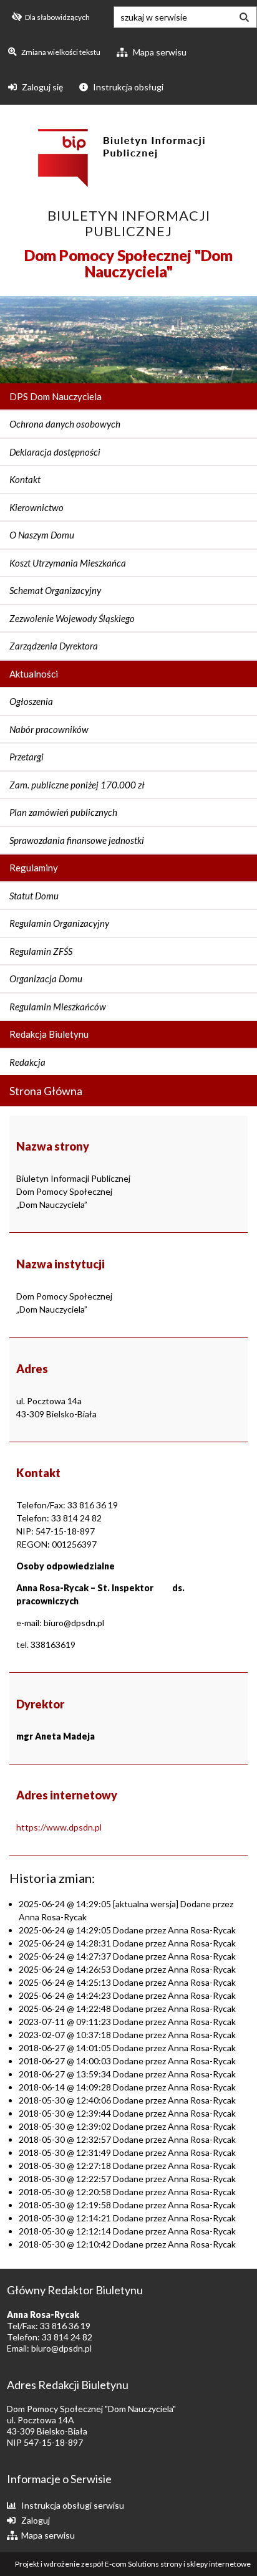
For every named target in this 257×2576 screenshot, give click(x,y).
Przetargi (27, 757)
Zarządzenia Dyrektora (54, 646)
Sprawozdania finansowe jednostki (77, 840)
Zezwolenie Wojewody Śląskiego (72, 618)
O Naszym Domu (42, 535)
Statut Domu (34, 896)
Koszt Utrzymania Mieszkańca (68, 563)
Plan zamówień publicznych (63, 812)
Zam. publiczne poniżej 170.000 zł (77, 785)
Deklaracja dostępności (55, 452)
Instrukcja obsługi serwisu (73, 2505)
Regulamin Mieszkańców (58, 1007)
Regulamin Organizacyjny (59, 923)
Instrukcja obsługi (127, 87)
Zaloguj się (41, 87)
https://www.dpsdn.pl (59, 1827)
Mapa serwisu (159, 52)
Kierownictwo (36, 507)
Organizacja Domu (46, 979)
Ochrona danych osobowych (65, 424)
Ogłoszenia (31, 701)
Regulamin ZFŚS (41, 951)
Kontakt (25, 479)
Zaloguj (36, 2520)
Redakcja (27, 1062)
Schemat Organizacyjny (55, 590)
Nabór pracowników (49, 729)
